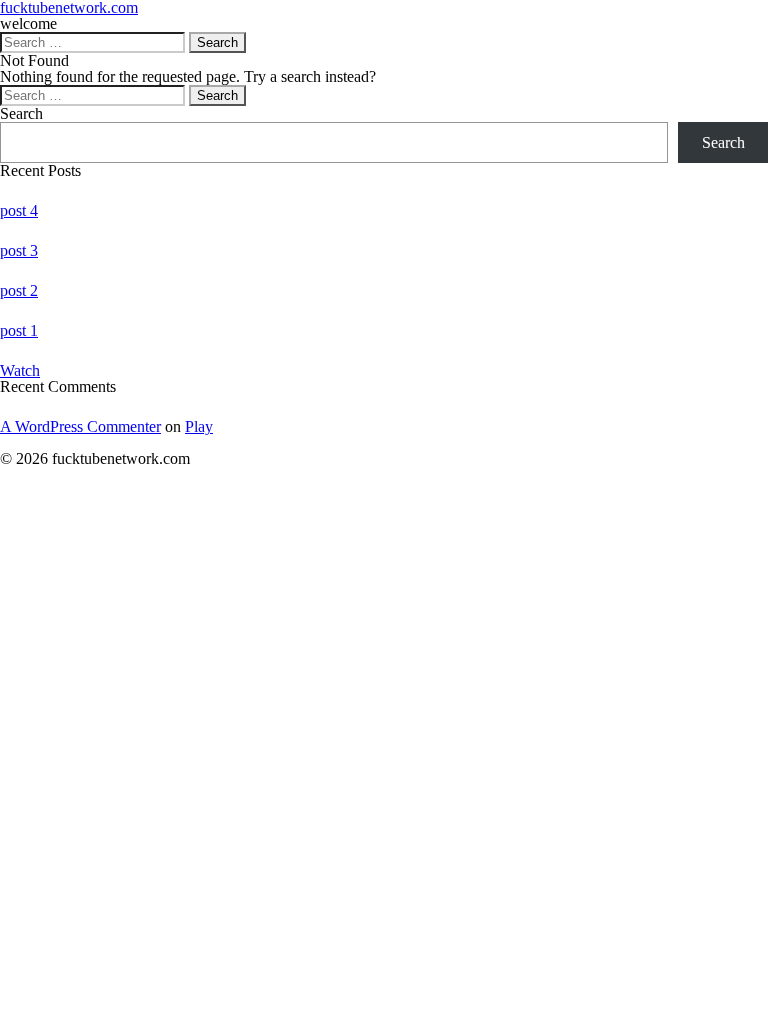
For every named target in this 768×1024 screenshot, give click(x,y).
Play (199, 426)
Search (21, 113)
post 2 (19, 290)
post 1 (19, 330)
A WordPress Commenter (80, 426)
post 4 (19, 210)
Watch (20, 370)
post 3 (19, 250)
